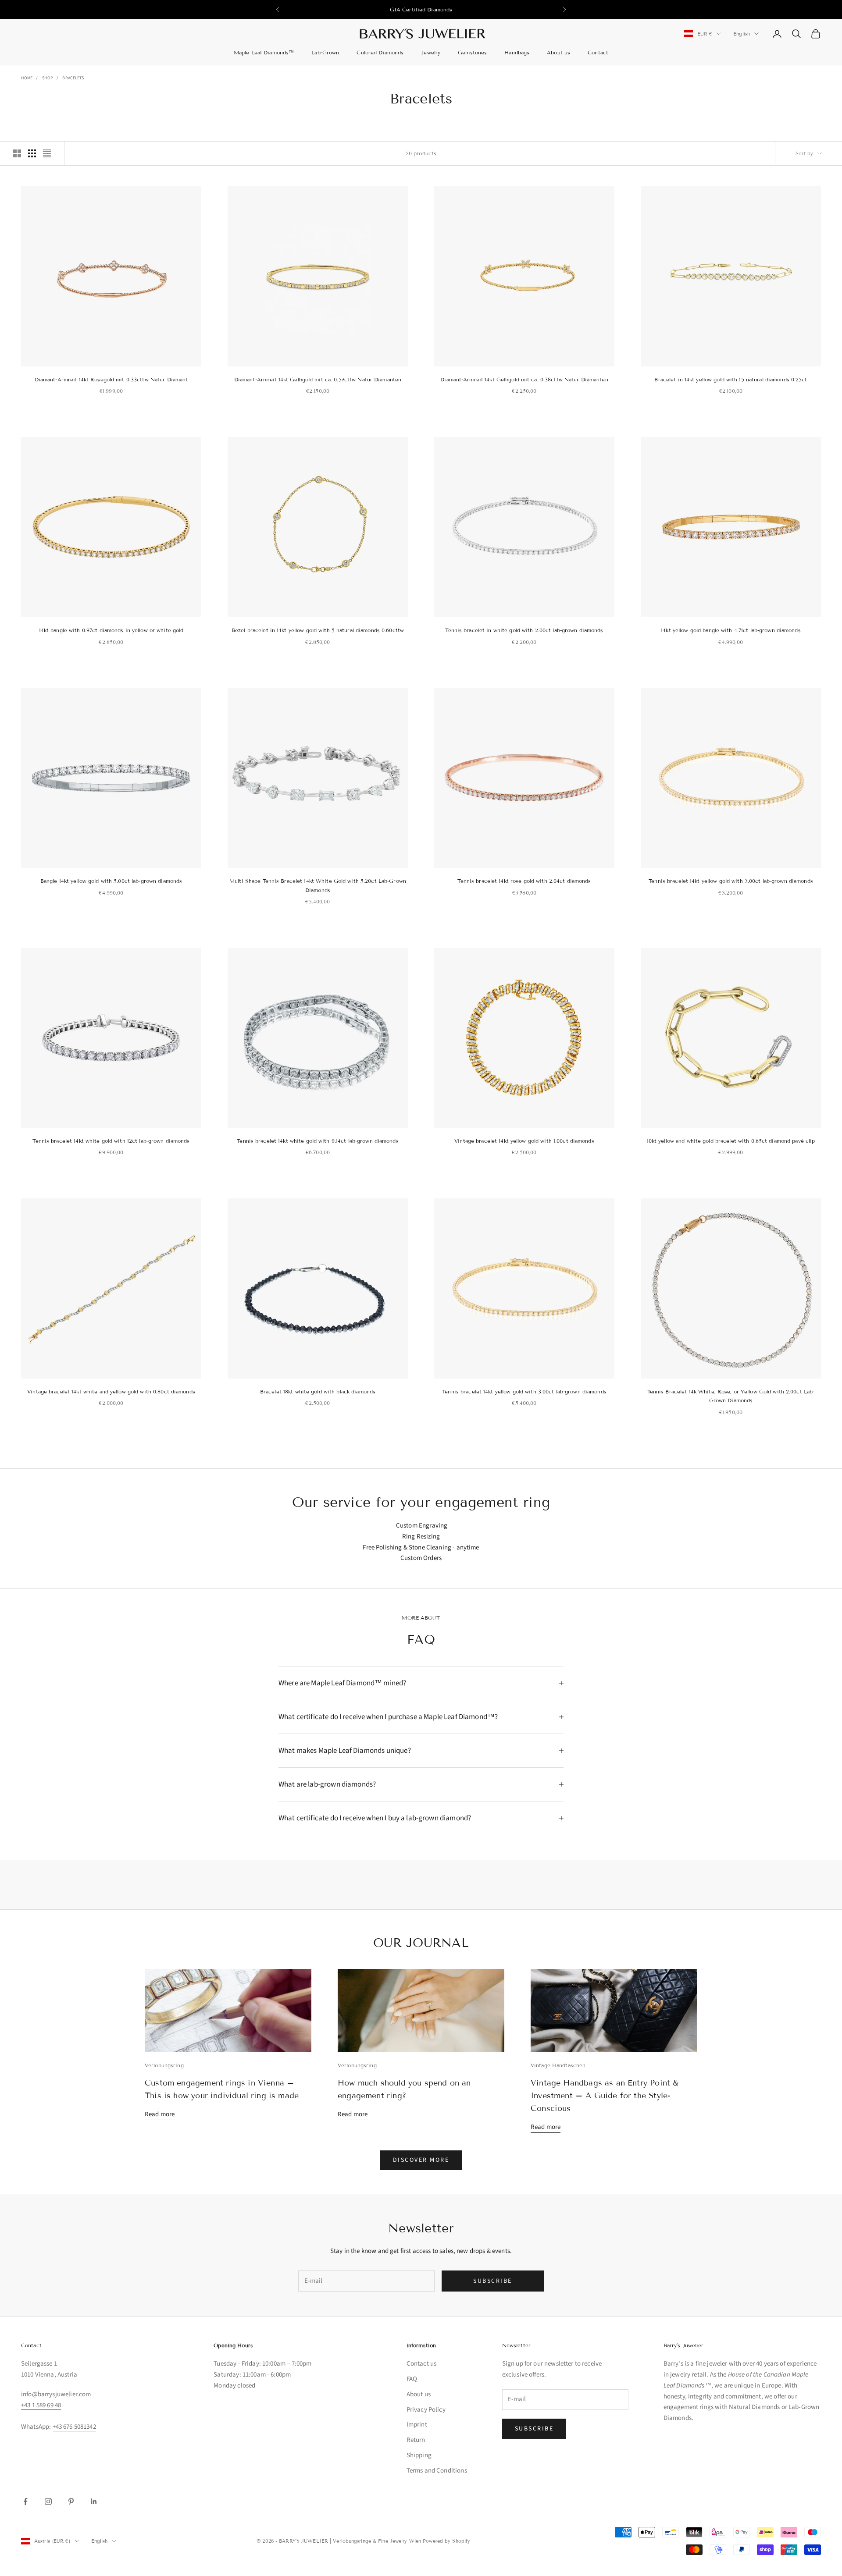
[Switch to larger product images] (17, 153)
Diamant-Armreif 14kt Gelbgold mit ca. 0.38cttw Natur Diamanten (524, 379)
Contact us (422, 2364)
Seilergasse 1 (39, 2364)
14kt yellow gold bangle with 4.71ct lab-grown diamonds (731, 630)
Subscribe (493, 2281)
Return (416, 2440)
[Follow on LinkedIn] (94, 2501)
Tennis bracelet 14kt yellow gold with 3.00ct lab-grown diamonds (731, 881)
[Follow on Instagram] (48, 2501)
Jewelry (431, 52)
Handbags (517, 52)
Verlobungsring (164, 2065)
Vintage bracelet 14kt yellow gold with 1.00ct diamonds (524, 1141)
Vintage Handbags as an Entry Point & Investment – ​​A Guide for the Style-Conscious (605, 2096)
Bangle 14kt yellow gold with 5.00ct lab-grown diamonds (111, 881)
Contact (598, 52)
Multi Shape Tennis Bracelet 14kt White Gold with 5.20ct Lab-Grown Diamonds (318, 885)
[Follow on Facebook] (25, 2501)
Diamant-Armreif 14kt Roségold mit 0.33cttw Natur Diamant (111, 379)
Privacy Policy (426, 2410)
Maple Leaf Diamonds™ (264, 52)
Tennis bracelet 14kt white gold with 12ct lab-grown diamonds (111, 1141)
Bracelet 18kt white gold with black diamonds (318, 1391)
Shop (48, 78)
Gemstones (472, 52)
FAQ (412, 2379)
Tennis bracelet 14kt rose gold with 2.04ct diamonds (524, 881)
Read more (160, 2114)
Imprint (417, 2425)
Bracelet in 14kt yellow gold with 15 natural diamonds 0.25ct (731, 379)
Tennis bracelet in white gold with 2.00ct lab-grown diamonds (524, 630)
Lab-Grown (325, 52)
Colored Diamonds (380, 52)
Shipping (419, 2455)
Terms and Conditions (437, 2471)
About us (558, 52)
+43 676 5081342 (74, 2427)
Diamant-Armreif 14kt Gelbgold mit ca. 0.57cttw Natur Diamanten (318, 379)
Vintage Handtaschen (558, 2065)
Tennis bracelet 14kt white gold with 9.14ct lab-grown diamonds (318, 1141)
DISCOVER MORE (421, 2160)
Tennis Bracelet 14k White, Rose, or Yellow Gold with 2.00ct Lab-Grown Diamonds (731, 1396)
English (742, 34)
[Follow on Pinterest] (71, 2501)
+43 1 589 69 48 (41, 2405)
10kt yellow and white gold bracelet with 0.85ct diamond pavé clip (731, 1141)
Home (27, 78)
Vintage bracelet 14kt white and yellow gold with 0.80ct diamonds (111, 1391)
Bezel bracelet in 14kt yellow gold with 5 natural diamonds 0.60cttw (318, 630)
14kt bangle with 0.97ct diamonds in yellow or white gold (111, 630)
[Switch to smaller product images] (32, 153)
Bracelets (73, 78)
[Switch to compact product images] (47, 153)
